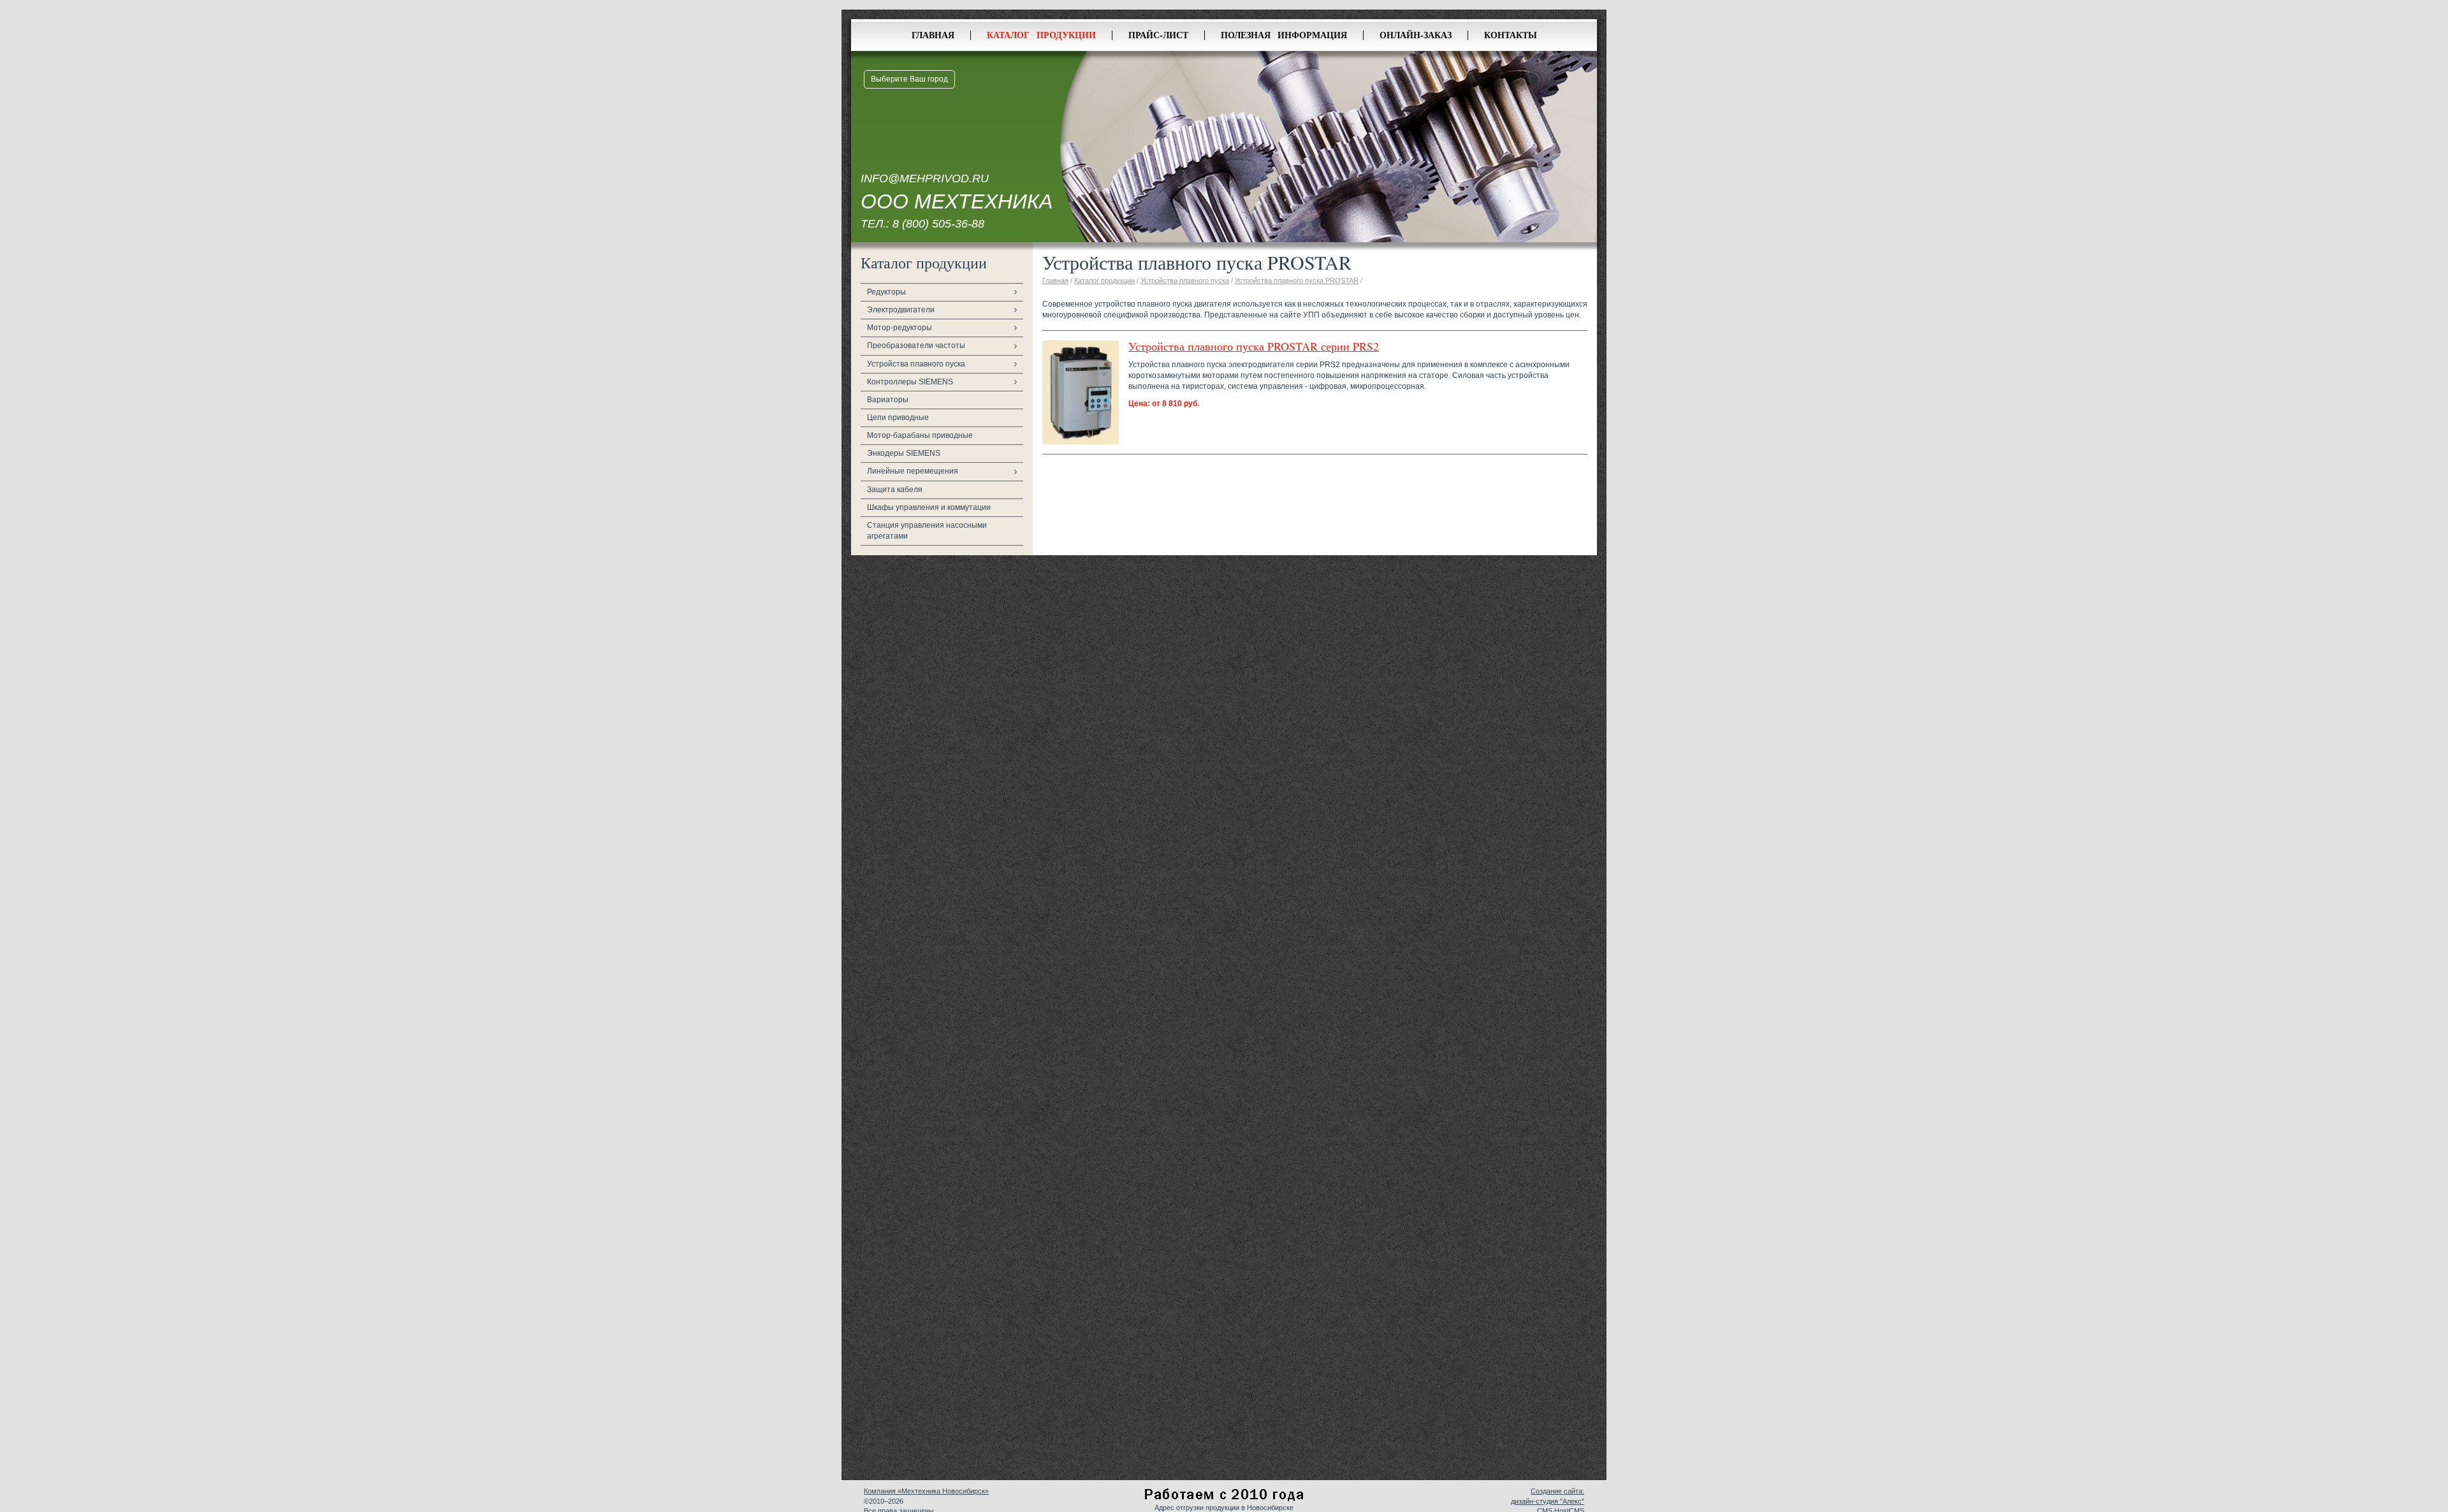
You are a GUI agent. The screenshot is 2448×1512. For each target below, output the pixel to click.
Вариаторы (888, 400)
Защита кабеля (895, 490)
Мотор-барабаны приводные (920, 435)
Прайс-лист (1158, 35)
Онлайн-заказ (1416, 35)
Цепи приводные (898, 418)
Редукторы (886, 292)
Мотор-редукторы (900, 328)
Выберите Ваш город (909, 79)
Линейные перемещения (913, 471)
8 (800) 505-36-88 (938, 224)
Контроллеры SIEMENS (910, 382)
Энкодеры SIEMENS (904, 453)
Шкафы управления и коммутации (929, 507)
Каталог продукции (1041, 35)
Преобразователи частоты (916, 345)
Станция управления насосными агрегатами (927, 531)
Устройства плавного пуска (916, 364)
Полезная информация (1284, 35)
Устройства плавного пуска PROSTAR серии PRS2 (1254, 346)
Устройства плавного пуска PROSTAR (1297, 280)
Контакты (1511, 35)
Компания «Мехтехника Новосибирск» (926, 1491)
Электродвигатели (901, 310)
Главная (933, 35)
